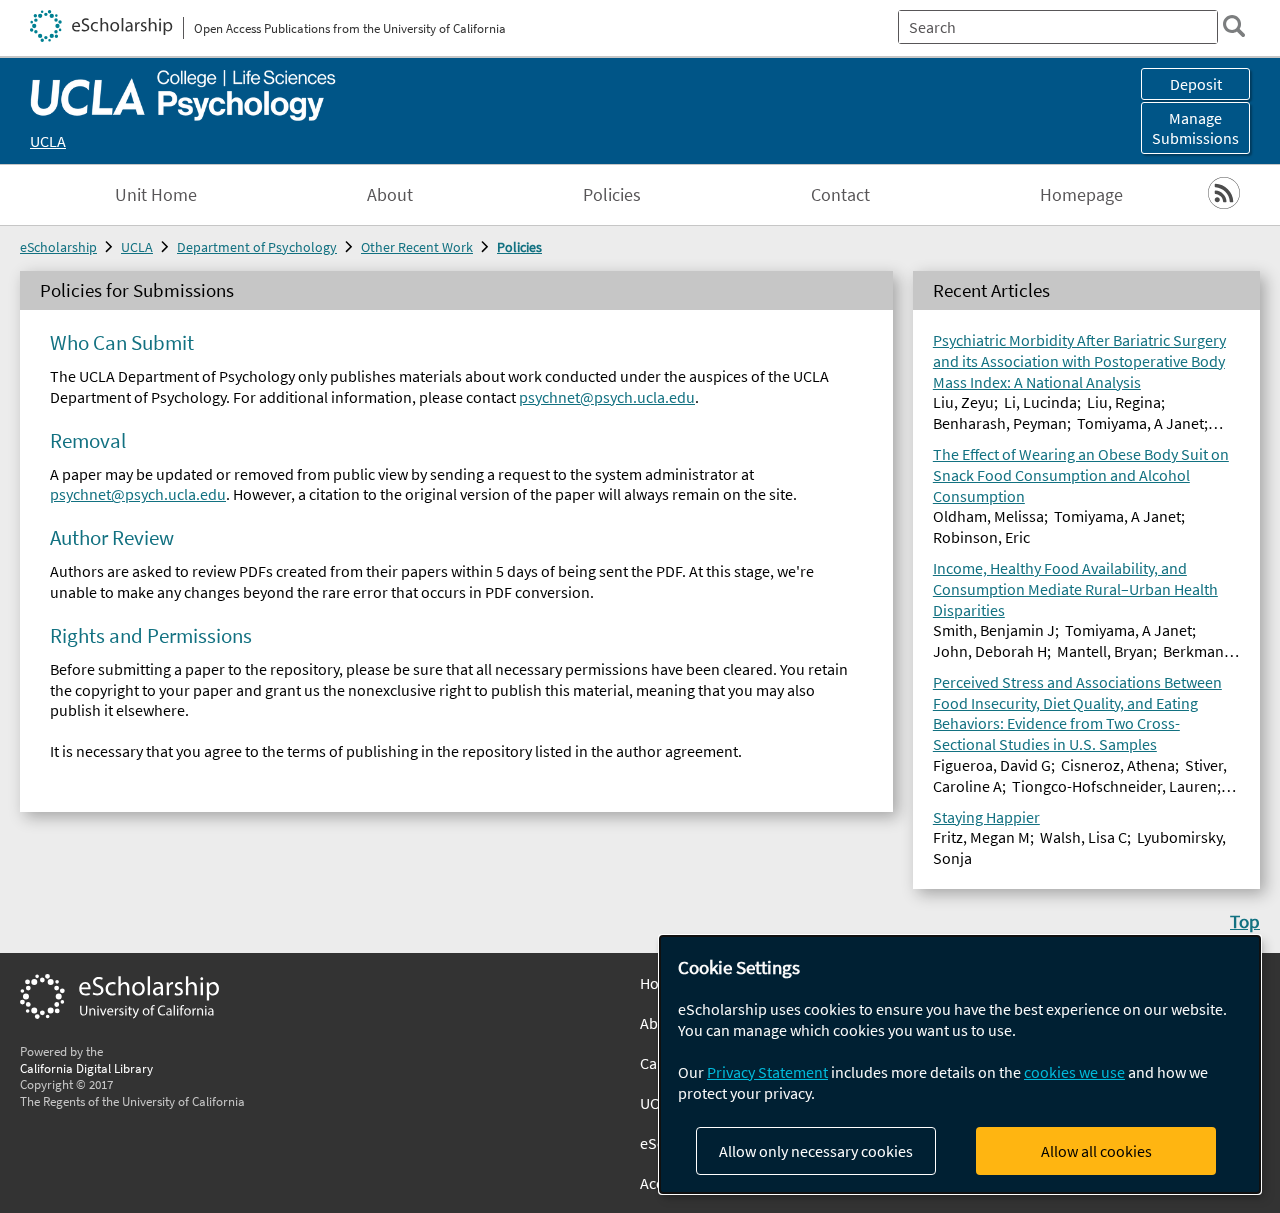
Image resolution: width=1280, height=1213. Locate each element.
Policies (612, 195)
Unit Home (156, 195)
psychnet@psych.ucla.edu (607, 397)
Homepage (1081, 195)
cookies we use (1074, 1072)
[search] (1234, 26)
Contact (840, 195)
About (390, 195)
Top (1245, 921)
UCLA (48, 141)
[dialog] (960, 1064)
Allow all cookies (1096, 1151)
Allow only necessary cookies (816, 1151)
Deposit (1196, 84)
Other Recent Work (417, 247)
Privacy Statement (767, 1072)
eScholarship (58, 247)
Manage (1195, 128)
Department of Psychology (257, 247)
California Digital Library (86, 1068)
